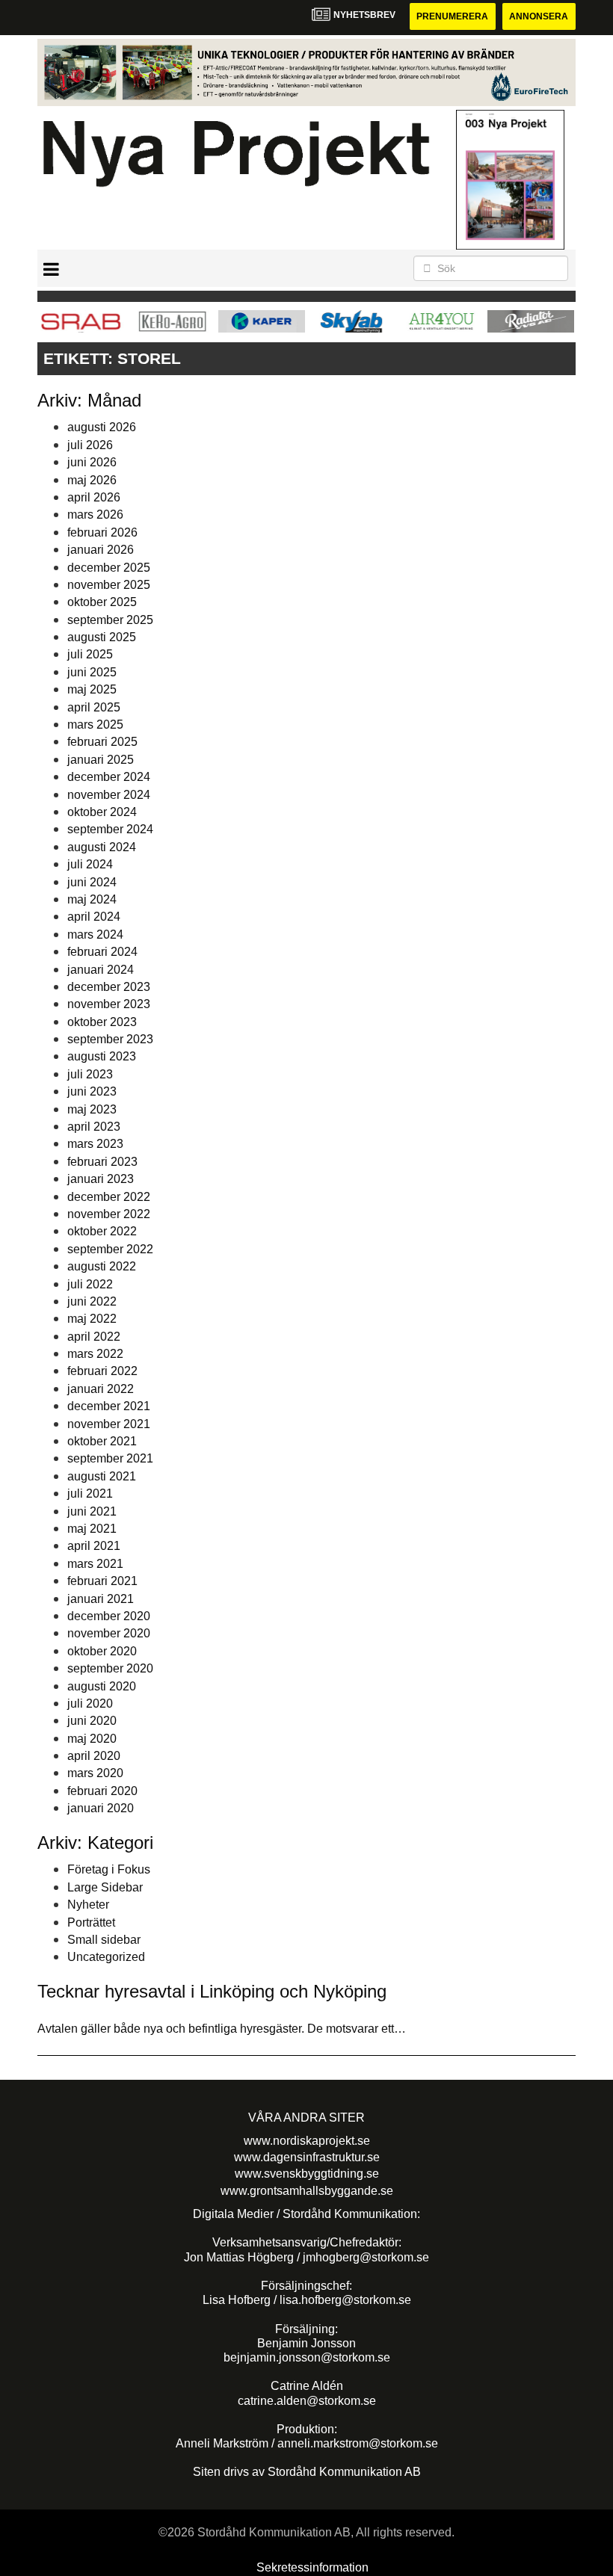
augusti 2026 (102, 427)
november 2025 (109, 585)
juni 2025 (92, 672)
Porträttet (91, 1922)
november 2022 (109, 1214)
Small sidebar (104, 1940)
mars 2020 (95, 1773)
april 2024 (94, 917)
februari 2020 (102, 1791)
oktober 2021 (102, 1441)
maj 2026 (92, 480)
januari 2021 (101, 1599)
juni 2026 (92, 462)
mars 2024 (95, 935)
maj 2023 (92, 1109)
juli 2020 (90, 1704)
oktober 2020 (102, 1651)
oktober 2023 (102, 1022)
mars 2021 (95, 1564)
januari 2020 (101, 1808)
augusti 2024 (102, 847)
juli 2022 (90, 1284)
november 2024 (109, 795)
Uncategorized (106, 1957)
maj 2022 (92, 1319)
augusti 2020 (102, 1686)
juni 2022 (92, 1301)
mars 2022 (95, 1354)
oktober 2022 (102, 1231)
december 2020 (109, 1616)
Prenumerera (452, 16)
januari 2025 (101, 760)
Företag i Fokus (109, 1869)
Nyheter (88, 1905)
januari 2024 (101, 970)
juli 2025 (90, 654)
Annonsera (539, 16)
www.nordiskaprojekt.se (307, 2141)
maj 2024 (92, 899)
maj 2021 (92, 1529)
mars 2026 (95, 515)
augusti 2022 (102, 1266)
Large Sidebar (105, 1887)
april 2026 (94, 497)
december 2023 (109, 987)
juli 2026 (90, 445)
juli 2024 (90, 864)
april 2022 (94, 1337)
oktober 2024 (102, 812)
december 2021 (109, 1406)
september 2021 (110, 1458)
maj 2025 (92, 689)
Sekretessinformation (312, 2567)
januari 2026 (101, 550)
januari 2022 (101, 1389)
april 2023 (94, 1127)
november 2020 (109, 1633)
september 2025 (110, 620)
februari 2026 (102, 532)
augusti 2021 (102, 1476)
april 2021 (94, 1546)
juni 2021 (92, 1511)
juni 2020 (92, 1721)
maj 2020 (92, 1739)
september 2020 (110, 1668)
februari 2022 (102, 1371)
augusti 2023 (102, 1056)
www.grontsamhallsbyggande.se (307, 2191)
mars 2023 (95, 1144)
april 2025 (94, 707)
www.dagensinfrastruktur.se (307, 2157)
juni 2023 (92, 1091)
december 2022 (109, 1197)
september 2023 (110, 1039)
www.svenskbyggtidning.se (307, 2174)
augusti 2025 (102, 637)
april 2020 (94, 1756)
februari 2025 (102, 742)
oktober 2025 (102, 602)
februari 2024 (102, 952)
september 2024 (110, 829)
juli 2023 (90, 1074)
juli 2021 (90, 1494)
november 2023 (109, 1004)
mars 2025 (95, 725)
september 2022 (110, 1249)
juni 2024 (92, 882)
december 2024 (109, 777)
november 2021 (109, 1424)
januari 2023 (101, 1179)
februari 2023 (102, 1162)
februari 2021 (102, 1581)
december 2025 (109, 568)
